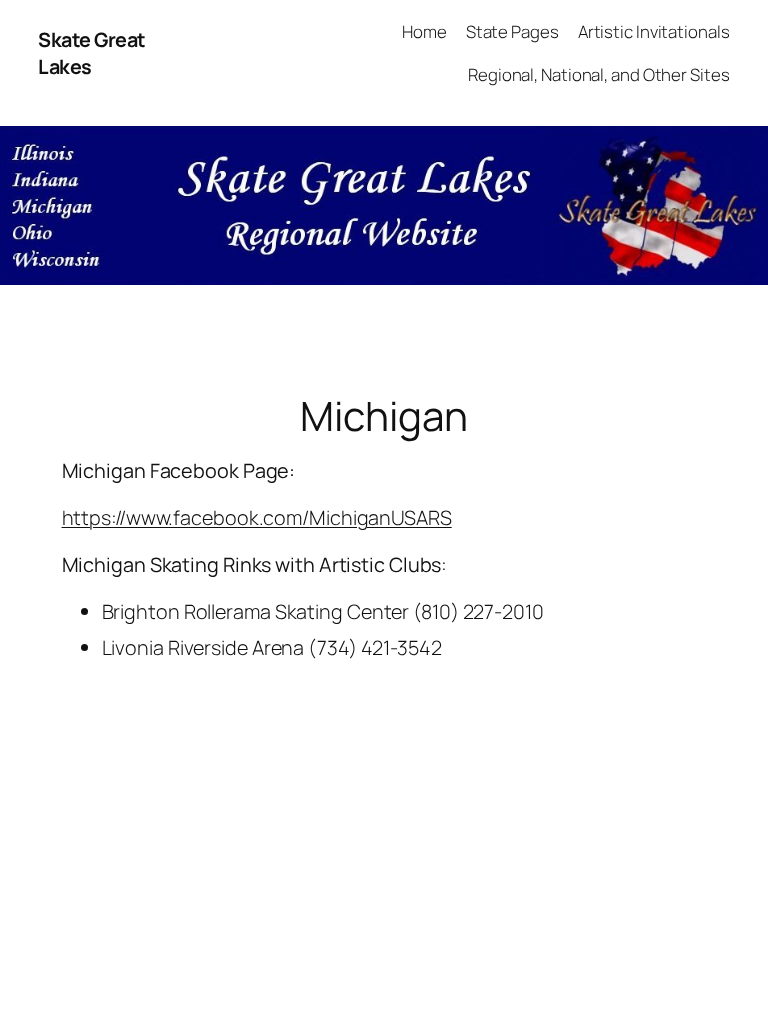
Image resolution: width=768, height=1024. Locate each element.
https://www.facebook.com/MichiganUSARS (257, 517)
